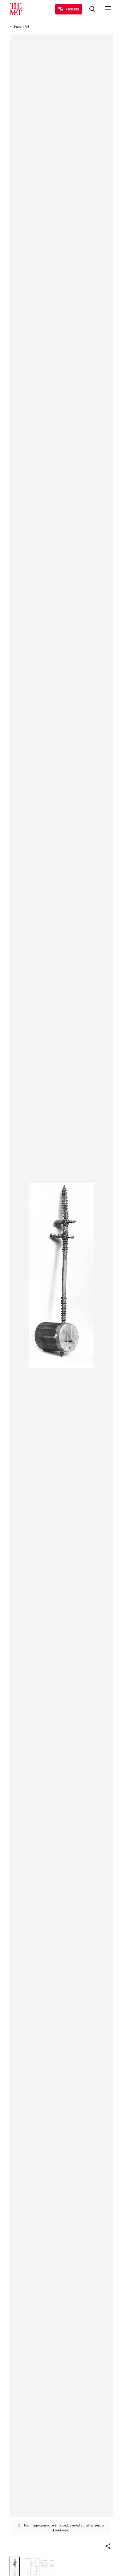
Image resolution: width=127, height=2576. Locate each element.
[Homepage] (16, 9)
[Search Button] (92, 9)
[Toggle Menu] (108, 9)
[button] (108, 2546)
